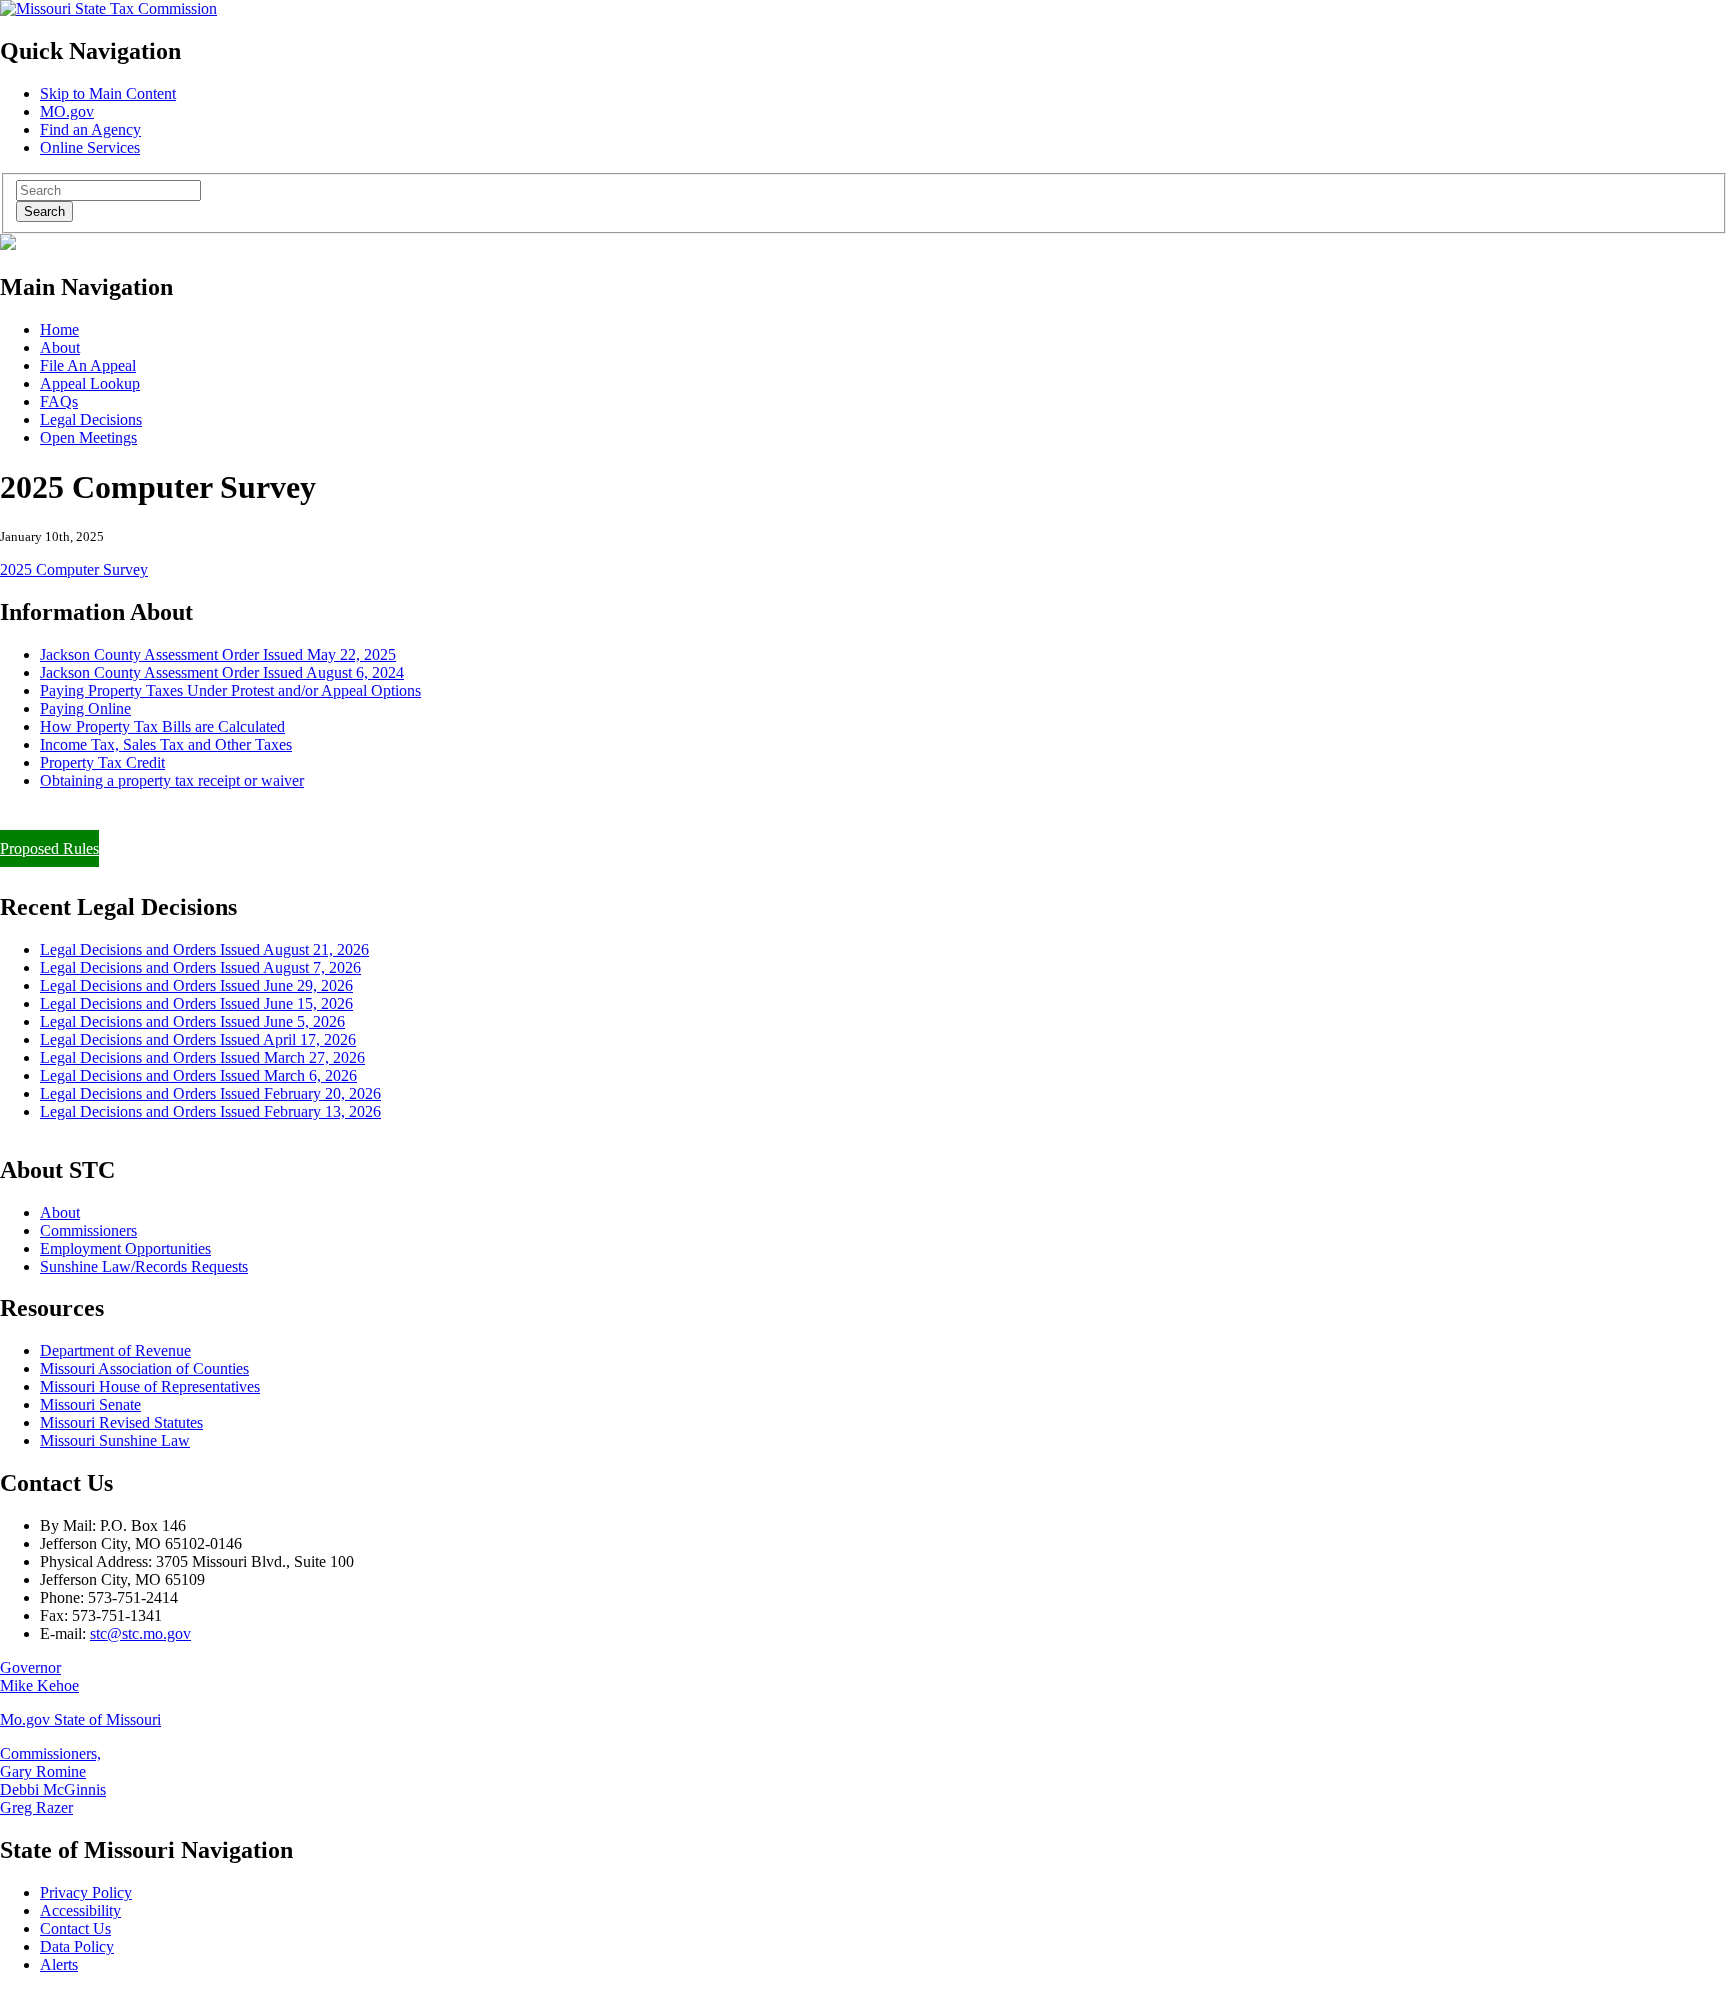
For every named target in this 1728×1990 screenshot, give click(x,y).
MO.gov (67, 111)
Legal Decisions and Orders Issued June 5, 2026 (192, 1021)
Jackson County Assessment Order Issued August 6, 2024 (222, 672)
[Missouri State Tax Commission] (108, 8)
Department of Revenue (115, 1350)
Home (59, 329)
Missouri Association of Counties (144, 1368)
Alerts (59, 1964)
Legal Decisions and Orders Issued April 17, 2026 (198, 1039)
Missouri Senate (90, 1404)
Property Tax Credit (102, 762)
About (60, 347)
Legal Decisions (91, 419)
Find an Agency (90, 129)
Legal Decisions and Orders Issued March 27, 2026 (202, 1057)
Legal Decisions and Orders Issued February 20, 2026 (210, 1093)
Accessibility (80, 1910)
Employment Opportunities (125, 1248)
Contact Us (75, 1928)
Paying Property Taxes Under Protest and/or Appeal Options (230, 690)
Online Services (90, 147)
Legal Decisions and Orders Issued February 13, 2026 (210, 1111)
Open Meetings (88, 437)
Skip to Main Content (108, 93)
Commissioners (88, 1230)
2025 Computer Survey (74, 569)
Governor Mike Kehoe (39, 1676)
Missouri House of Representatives (150, 1386)
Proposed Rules (49, 848)
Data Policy (77, 1946)
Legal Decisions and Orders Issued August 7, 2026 (200, 967)
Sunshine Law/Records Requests (144, 1266)
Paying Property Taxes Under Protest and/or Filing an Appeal (193, 814)
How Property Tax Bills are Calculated (162, 726)
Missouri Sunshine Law (115, 1440)
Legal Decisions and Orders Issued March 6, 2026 (198, 1075)
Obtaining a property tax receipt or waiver (172, 780)
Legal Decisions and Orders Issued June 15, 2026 (196, 1003)
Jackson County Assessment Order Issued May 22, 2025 (218, 654)
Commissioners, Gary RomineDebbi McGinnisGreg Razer (53, 1780)
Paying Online (85, 708)
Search (44, 211)
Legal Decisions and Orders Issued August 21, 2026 (204, 949)
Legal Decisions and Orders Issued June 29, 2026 (196, 985)
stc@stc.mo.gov (140, 1633)
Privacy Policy (86, 1892)
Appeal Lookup (90, 383)
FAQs (59, 401)
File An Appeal (88, 365)
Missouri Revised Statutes (121, 1422)
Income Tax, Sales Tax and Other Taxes (166, 744)
